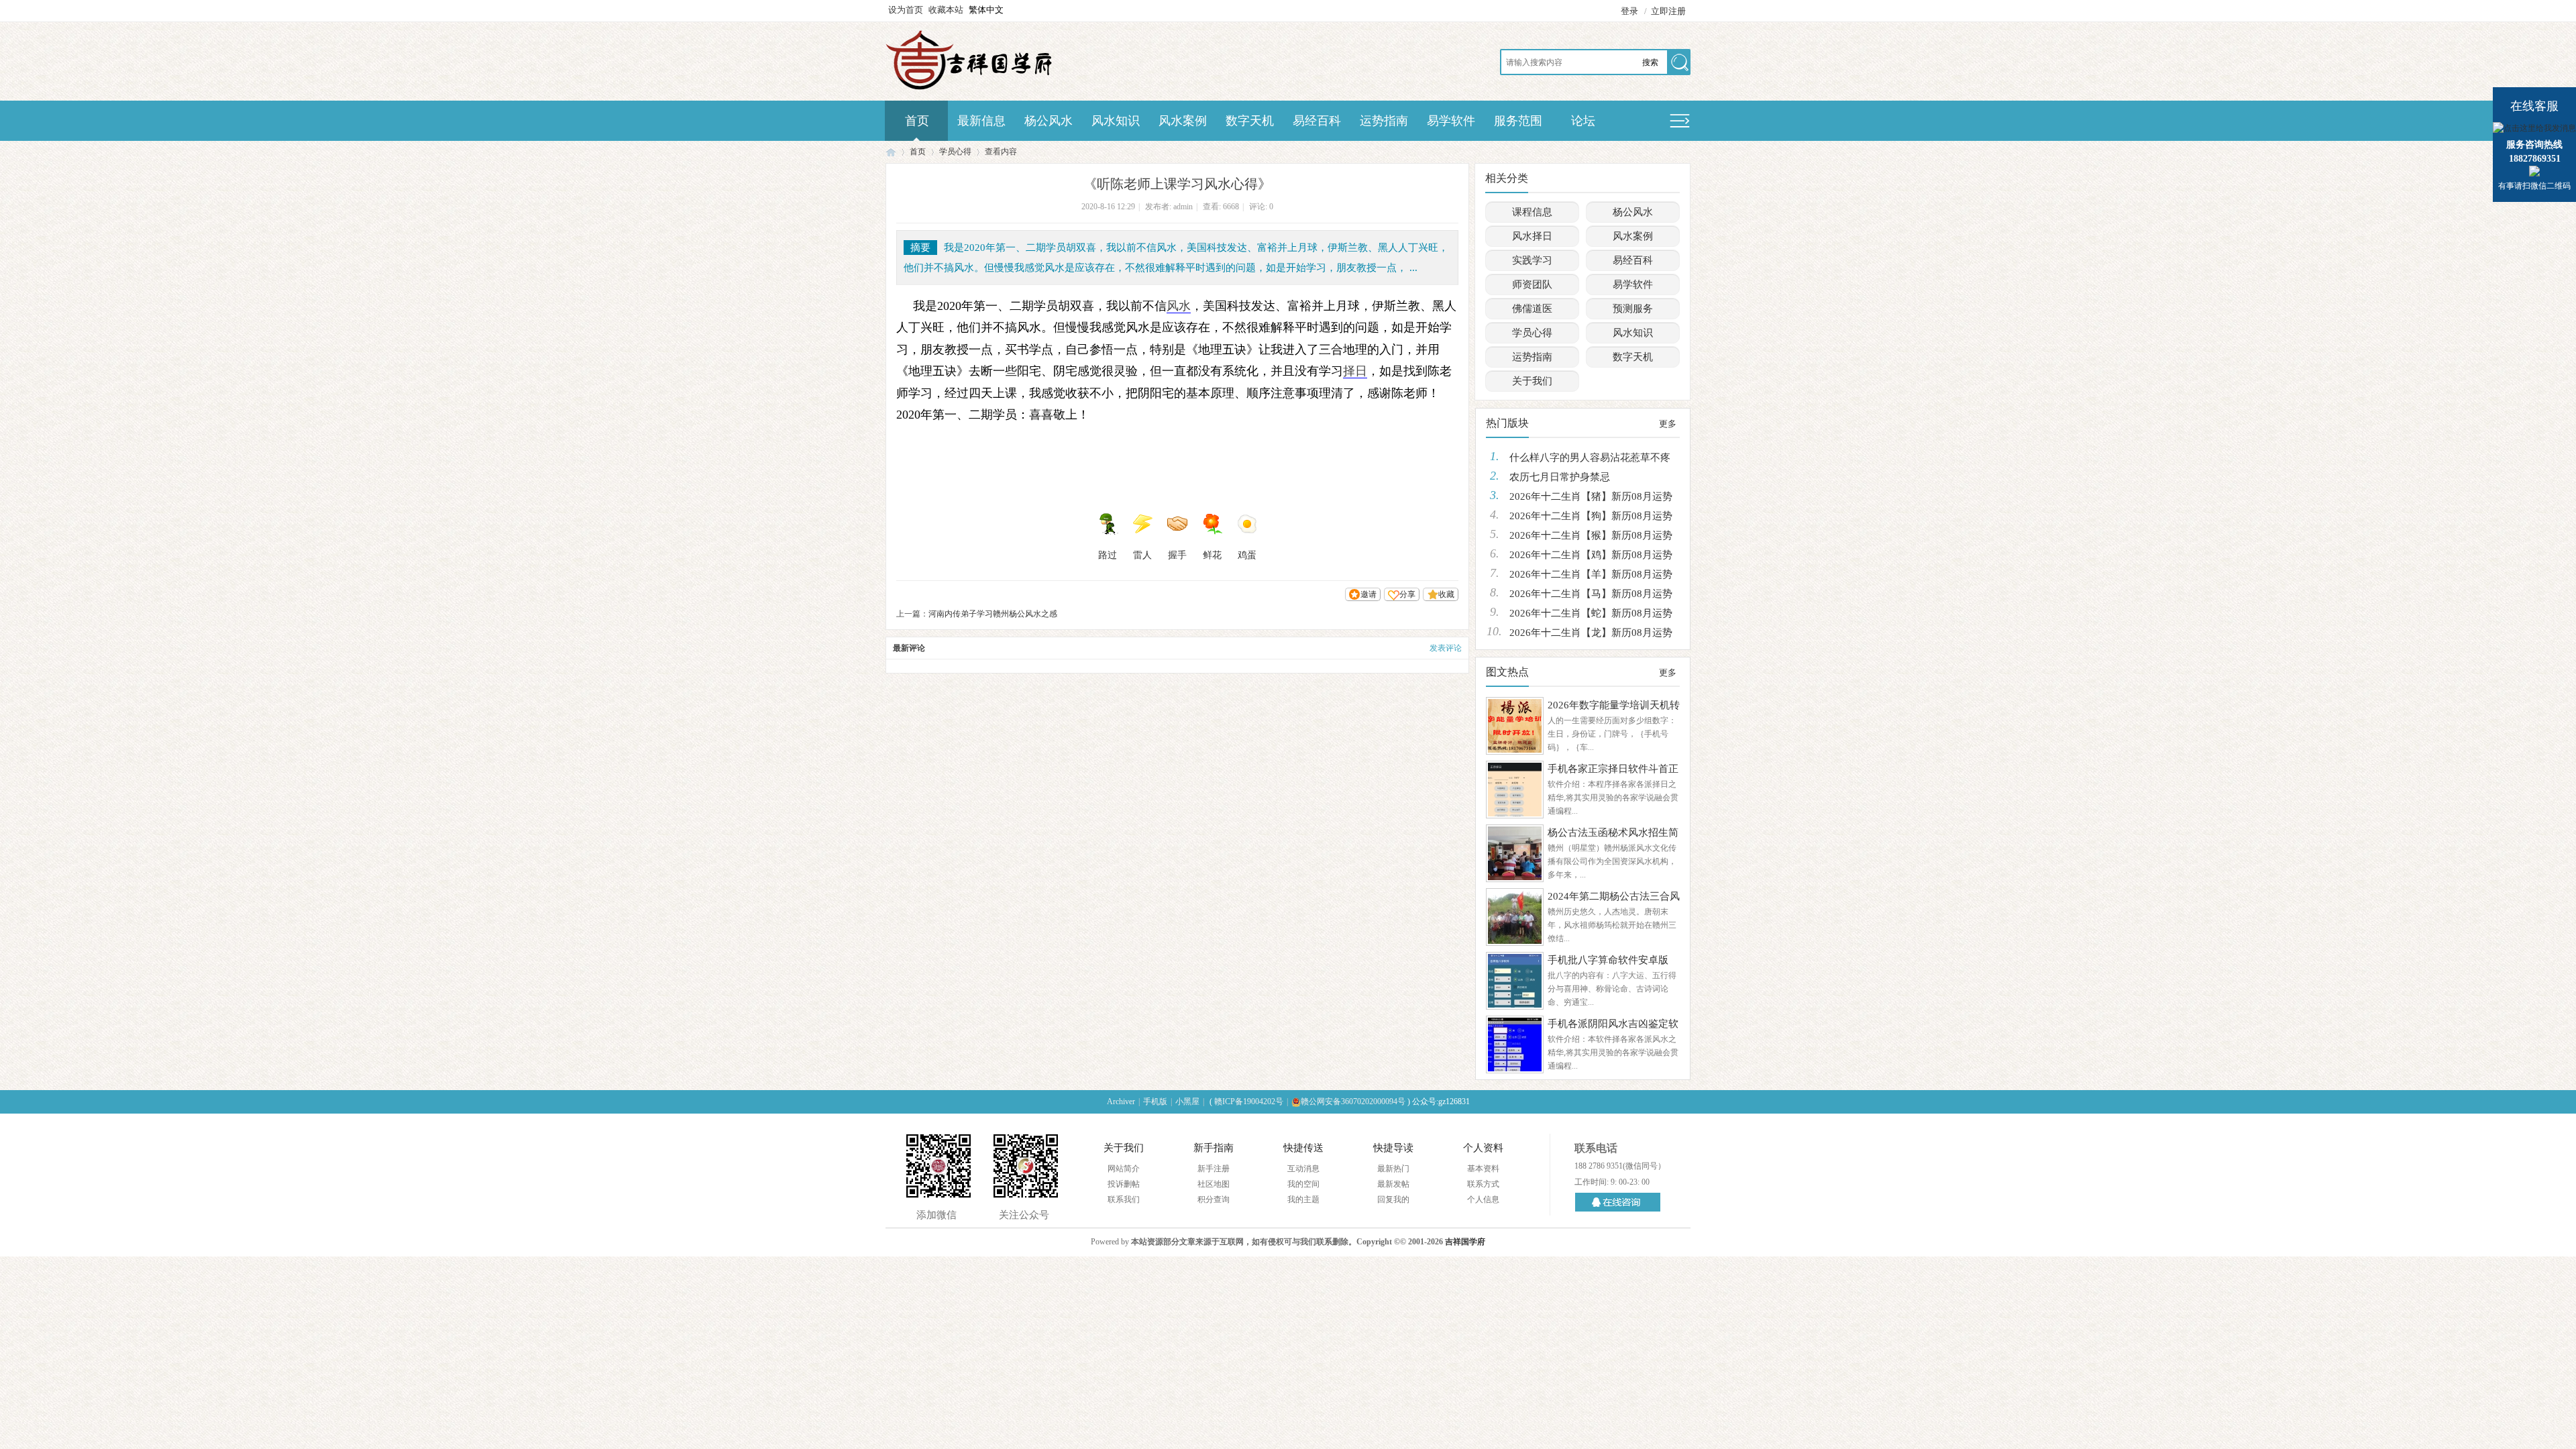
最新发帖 (1393, 1184)
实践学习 (1532, 260)
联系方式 (1483, 1184)
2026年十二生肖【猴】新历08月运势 (1591, 535)
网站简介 (1124, 1169)
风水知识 (1116, 121)
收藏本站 (946, 10)
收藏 (1446, 594)
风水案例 (1183, 121)
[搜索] (1678, 63)
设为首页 (906, 10)
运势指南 (1384, 121)
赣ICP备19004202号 (1249, 1102)
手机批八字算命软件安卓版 (1608, 960)
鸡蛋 (1247, 555)
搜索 (1650, 62)
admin (1183, 207)
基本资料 (1483, 1169)
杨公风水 (1049, 121)
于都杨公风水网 (891, 152)
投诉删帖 (1124, 1184)
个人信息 (1483, 1199)
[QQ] (1620, 1202)
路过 (1108, 555)
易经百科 (1317, 121)
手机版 (1155, 1102)
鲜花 (1212, 555)
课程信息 (1532, 212)
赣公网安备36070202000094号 (1353, 1102)
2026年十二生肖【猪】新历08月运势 (1591, 496)
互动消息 (1303, 1169)
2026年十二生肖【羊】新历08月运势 (1591, 574)
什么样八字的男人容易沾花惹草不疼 (1590, 458)
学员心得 (955, 152)
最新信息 (981, 121)
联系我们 (1124, 1199)
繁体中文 (986, 10)
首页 (917, 121)
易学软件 (1451, 121)
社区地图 (1214, 1184)
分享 (1407, 594)
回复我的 (1393, 1199)
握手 (1177, 555)
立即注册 (1668, 11)
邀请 (1368, 594)
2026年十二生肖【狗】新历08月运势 (1591, 516)
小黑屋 (1187, 1102)
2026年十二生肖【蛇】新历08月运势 (1591, 613)
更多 (1668, 424)
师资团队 (1532, 284)
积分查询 (1214, 1199)
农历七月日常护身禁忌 (1560, 477)
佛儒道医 (1532, 309)
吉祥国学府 (1465, 1242)
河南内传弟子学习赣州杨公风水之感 (993, 614)
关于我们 (1532, 381)
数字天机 (1250, 121)
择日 (1355, 371)
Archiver (1121, 1102)
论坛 (1583, 121)
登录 (1629, 11)
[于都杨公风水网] (969, 89)
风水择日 (1532, 236)
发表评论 (1446, 648)
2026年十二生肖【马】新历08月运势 (1591, 594)
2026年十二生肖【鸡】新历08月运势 (1591, 555)
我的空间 (1303, 1184)
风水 (1179, 306)
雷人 (1142, 555)
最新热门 (1393, 1169)
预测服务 (1633, 309)
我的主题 (1303, 1199)
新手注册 (1214, 1169)
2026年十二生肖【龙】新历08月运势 (1591, 633)
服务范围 (1518, 121)
